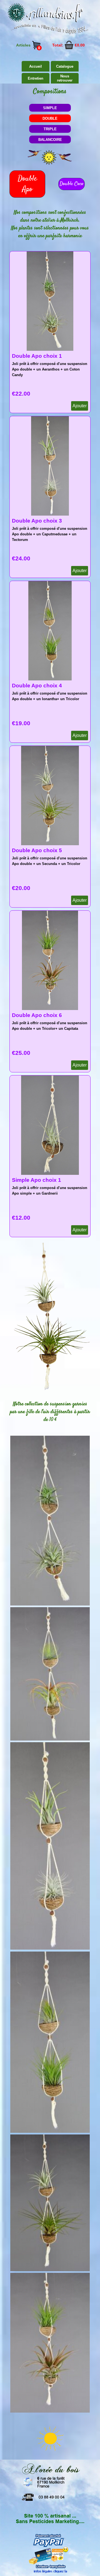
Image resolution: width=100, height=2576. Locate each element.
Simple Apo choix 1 (37, 1180)
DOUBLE (50, 118)
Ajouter (80, 406)
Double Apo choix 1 (37, 356)
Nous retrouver (65, 78)
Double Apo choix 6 (37, 1015)
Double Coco (72, 184)
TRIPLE (50, 129)
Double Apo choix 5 (37, 850)
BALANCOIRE (50, 140)
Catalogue (65, 66)
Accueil (36, 66)
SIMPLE (50, 108)
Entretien (36, 78)
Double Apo (27, 184)
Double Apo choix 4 (37, 686)
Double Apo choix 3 (37, 521)
